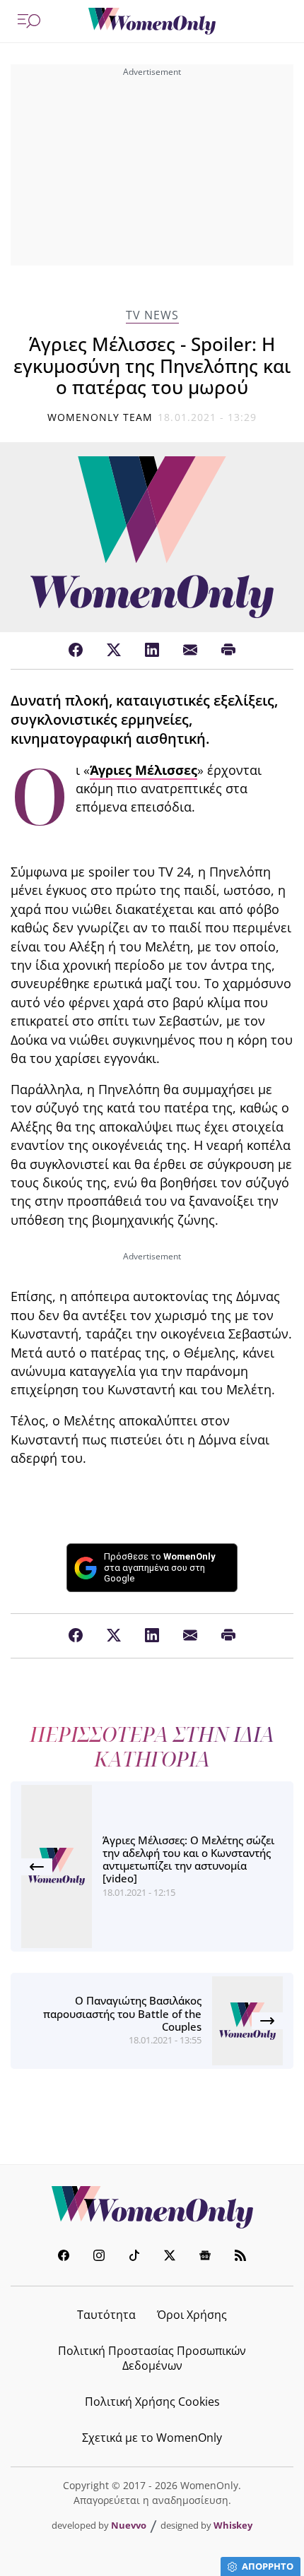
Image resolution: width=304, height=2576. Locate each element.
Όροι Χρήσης (192, 2315)
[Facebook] (76, 651)
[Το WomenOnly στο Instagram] (99, 2257)
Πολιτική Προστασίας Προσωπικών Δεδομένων (152, 2358)
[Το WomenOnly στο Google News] (205, 2257)
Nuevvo (129, 2525)
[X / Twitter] (114, 651)
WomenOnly (152, 2207)
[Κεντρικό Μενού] (29, 21)
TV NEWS (152, 315)
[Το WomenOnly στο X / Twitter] (170, 2257)
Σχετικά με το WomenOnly (152, 2438)
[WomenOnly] (152, 21)
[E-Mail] (190, 651)
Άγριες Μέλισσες (144, 770)
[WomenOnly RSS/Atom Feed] (240, 2257)
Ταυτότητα (106, 2315)
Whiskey (233, 2525)
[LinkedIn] (152, 651)
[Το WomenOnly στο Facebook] (64, 2257)
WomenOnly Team (100, 417)
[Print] (228, 651)
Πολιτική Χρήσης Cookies (152, 2402)
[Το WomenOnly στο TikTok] (134, 2257)
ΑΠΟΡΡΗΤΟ (268, 2566)
